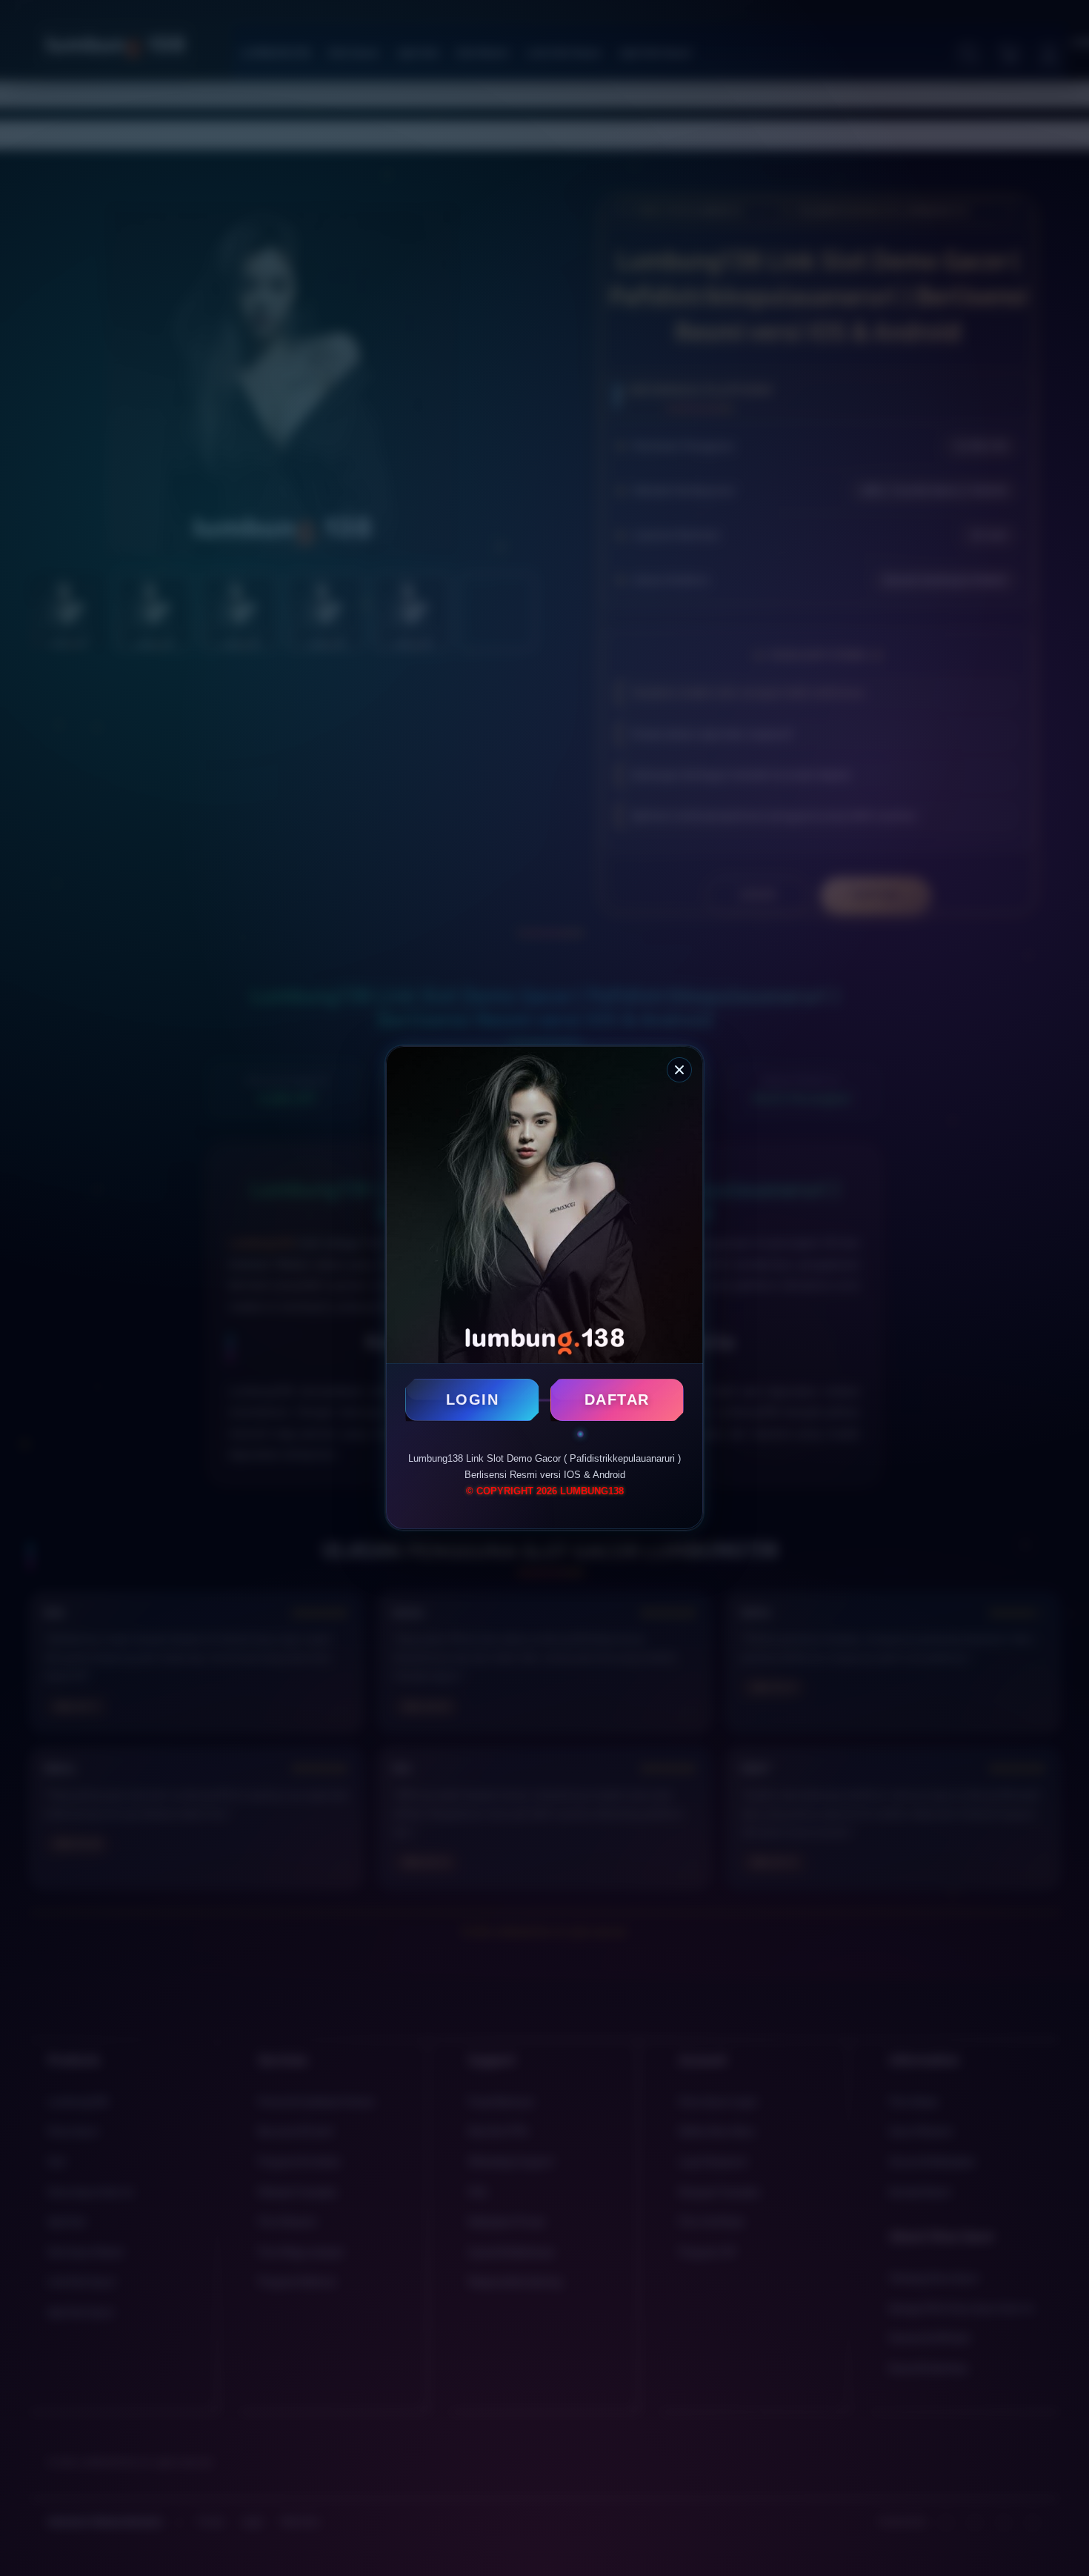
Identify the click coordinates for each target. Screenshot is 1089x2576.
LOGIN (473, 1400)
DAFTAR (617, 1400)
